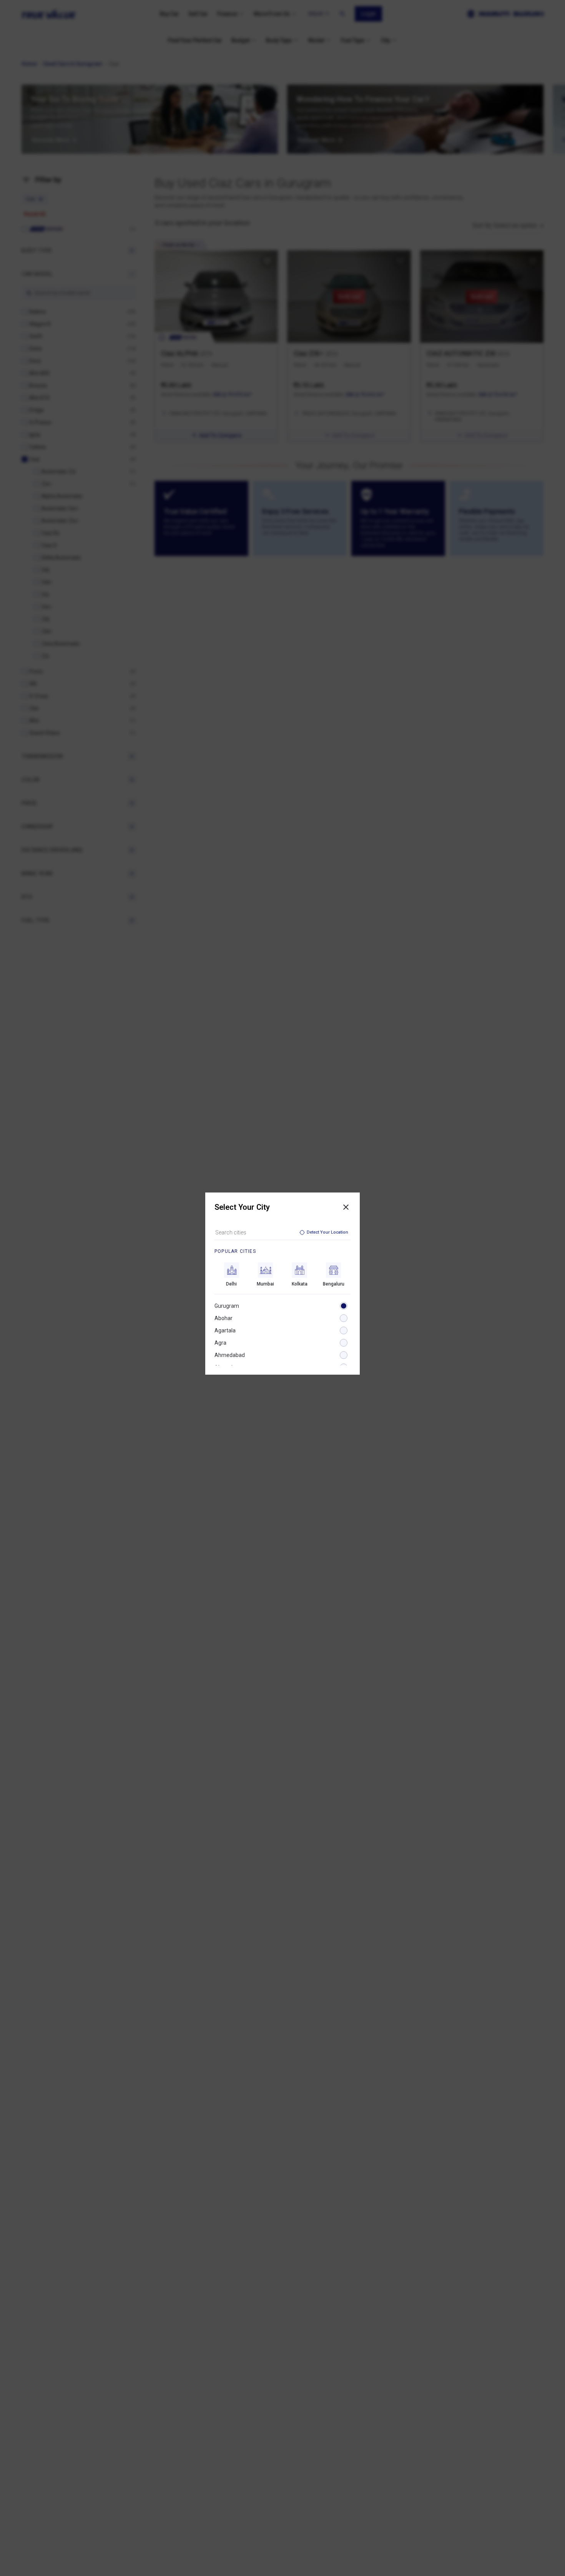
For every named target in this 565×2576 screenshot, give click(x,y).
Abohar (224, 1318)
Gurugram (227, 1306)
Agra (220, 1343)
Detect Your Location (327, 1232)
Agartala (225, 1330)
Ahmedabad (230, 1355)
